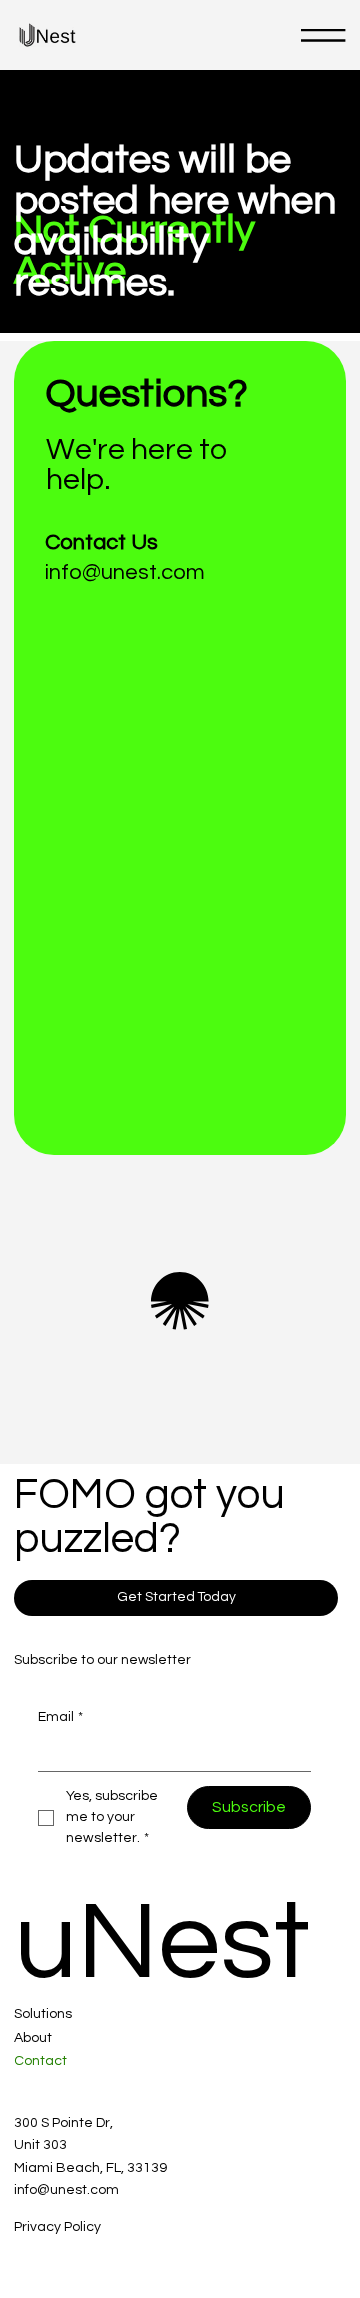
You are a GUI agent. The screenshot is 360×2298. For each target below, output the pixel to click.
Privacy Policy (57, 2227)
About (33, 2038)
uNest (162, 1943)
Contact (40, 2061)
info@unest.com (125, 572)
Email (60, 1717)
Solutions (43, 2014)
